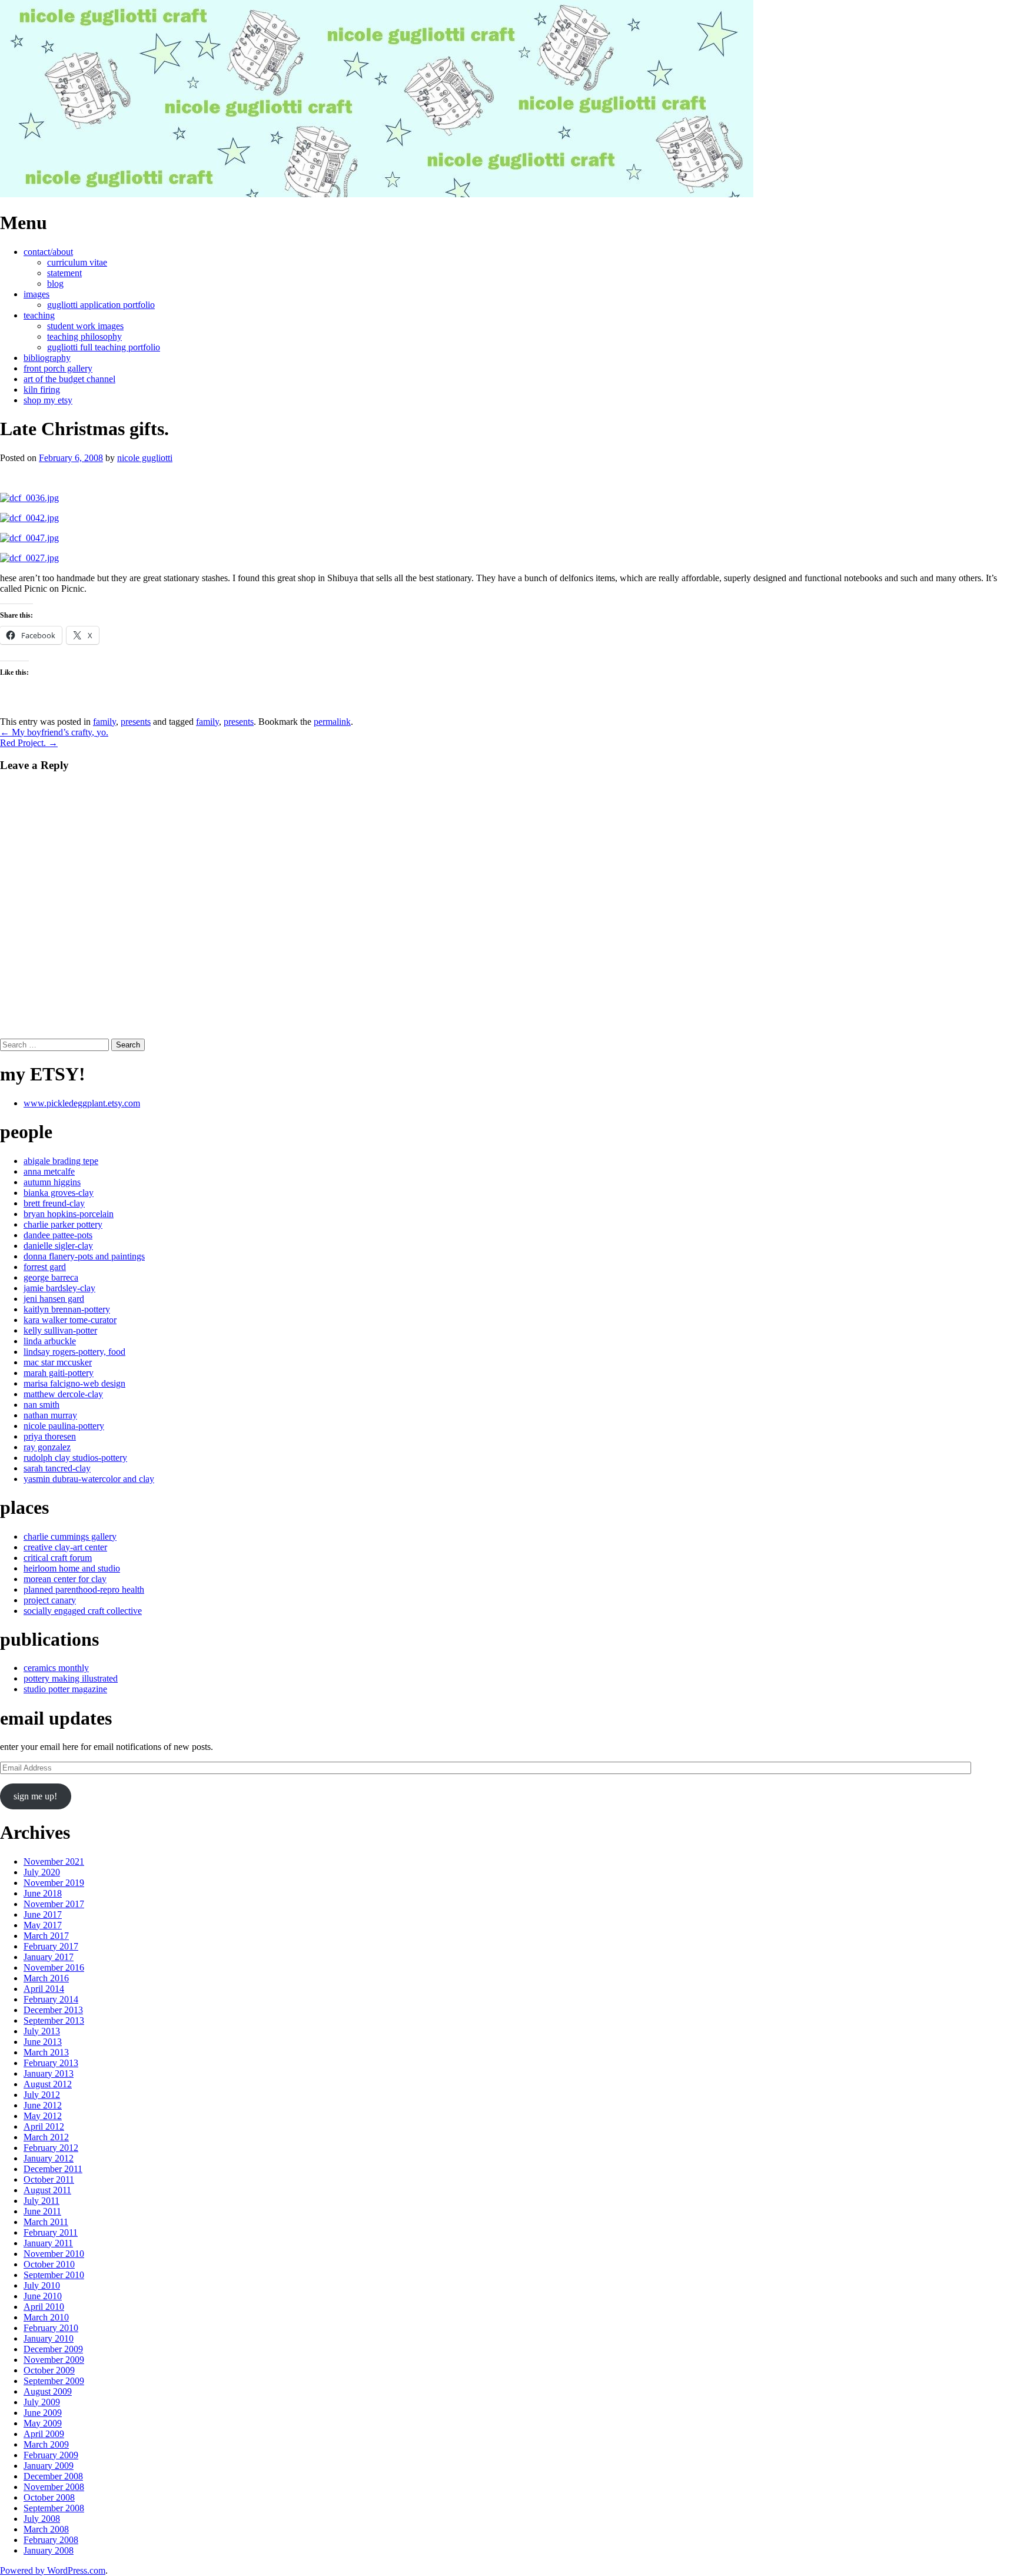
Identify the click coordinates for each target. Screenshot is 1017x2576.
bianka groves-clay (59, 1193)
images (36, 294)
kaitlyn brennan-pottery (67, 1309)
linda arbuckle (50, 1341)
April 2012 (44, 2126)
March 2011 (46, 2222)
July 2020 (42, 1872)
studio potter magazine (65, 1689)
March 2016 (46, 1978)
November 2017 (54, 1904)
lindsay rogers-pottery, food (74, 1352)
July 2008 (42, 2519)
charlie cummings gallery (70, 1536)
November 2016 (54, 1967)
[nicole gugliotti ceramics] (377, 194)
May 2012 (43, 2116)
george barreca (51, 1277)
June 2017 (43, 1914)
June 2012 (43, 2105)
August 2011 (47, 2190)
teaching (39, 315)
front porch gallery (58, 368)
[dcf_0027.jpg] (29, 558)
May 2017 (43, 1925)
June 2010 (43, 2296)
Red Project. (29, 743)
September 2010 (54, 2275)
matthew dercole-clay (63, 1394)
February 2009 (51, 2455)
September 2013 (54, 2020)
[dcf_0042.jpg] (29, 518)
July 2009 (42, 2402)
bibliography (47, 358)
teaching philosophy (84, 336)
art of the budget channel (69, 379)
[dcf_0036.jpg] (29, 498)
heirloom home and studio (72, 1568)
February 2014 (51, 1999)
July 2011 (41, 2201)
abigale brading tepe (61, 1161)
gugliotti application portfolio (101, 305)
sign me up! (35, 1796)
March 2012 (46, 2137)
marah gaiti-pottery (59, 1373)
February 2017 (51, 1946)
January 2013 (49, 2073)
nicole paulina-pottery (64, 1426)
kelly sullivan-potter (60, 1330)
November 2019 (54, 1883)
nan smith (41, 1405)
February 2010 (51, 2328)
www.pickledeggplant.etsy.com (82, 1103)
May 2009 (43, 2423)
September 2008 (54, 2508)
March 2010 (46, 2317)
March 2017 (46, 1936)
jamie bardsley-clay (59, 1288)
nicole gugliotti (145, 458)
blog (55, 284)
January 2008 (49, 2550)
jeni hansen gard (54, 1299)
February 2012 (51, 2148)
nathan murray (50, 1415)
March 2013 (46, 2052)
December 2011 (53, 2169)
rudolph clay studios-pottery (75, 1458)
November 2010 (54, 2254)
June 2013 (43, 2042)
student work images (85, 326)
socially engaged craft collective (83, 1611)
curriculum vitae (77, 262)
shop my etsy (48, 400)
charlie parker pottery (63, 1224)
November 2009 (54, 2360)
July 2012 (42, 2095)
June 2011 (42, 2211)
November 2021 (54, 1861)
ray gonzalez (47, 1447)
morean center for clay (65, 1579)
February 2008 (51, 2540)
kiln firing (42, 389)
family (104, 722)
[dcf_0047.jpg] (29, 538)
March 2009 (46, 2444)
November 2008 (54, 2487)
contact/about (48, 252)
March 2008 (46, 2529)
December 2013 (53, 2010)
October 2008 (49, 2497)
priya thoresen (50, 1436)
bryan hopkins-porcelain (69, 1214)
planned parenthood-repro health (84, 1589)
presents (136, 722)
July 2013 (42, 2031)
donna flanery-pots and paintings (84, 1256)
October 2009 (49, 2370)
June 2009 (43, 2413)
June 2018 (43, 1893)
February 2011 (51, 2232)
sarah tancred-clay (57, 1468)
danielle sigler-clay (58, 1246)
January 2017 (49, 1957)
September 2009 (54, 2381)
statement (64, 273)
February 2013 (51, 2063)
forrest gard (45, 1267)
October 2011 (49, 2179)
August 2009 (48, 2391)
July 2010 (42, 2285)
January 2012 (49, 2158)
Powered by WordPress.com (53, 2570)
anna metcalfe (49, 1171)
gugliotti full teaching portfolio (104, 347)
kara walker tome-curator (70, 1320)
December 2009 (53, 2349)
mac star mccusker (58, 1362)
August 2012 (48, 2084)
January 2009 (49, 2466)
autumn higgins (52, 1182)
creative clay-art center (65, 1547)
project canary (50, 1600)
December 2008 (53, 2476)
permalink (332, 722)
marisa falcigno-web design (74, 1383)
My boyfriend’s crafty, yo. (54, 732)
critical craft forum (58, 1558)
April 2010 (44, 2307)
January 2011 (48, 2243)
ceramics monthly (56, 1668)
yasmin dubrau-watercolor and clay (89, 1479)
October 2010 (49, 2264)
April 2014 (44, 1989)
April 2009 (44, 2434)
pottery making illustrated (71, 1678)
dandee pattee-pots (58, 1235)
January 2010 (49, 2338)
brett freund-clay (54, 1203)
